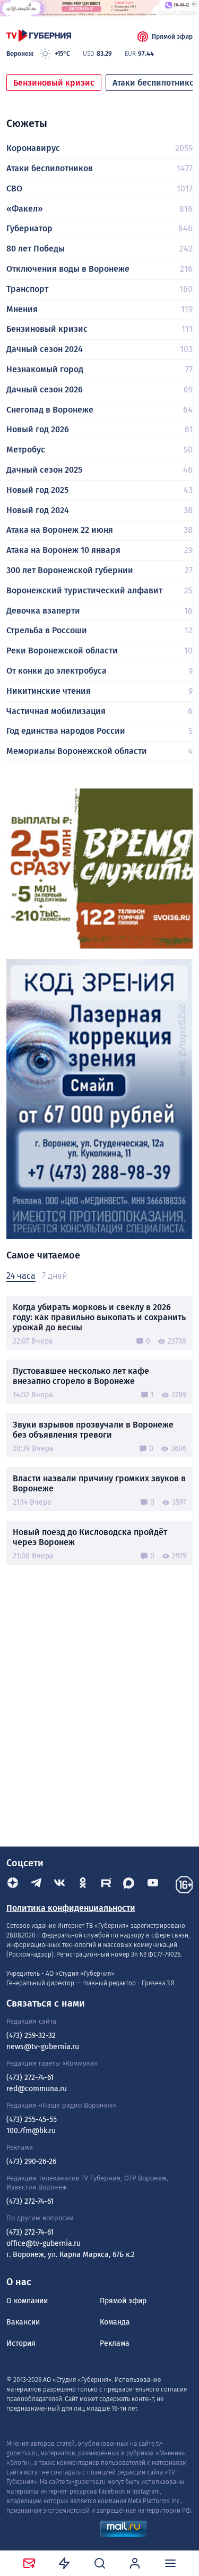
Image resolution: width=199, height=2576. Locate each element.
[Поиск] (100, 2563)
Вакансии (23, 2322)
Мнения (22, 309)
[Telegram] (36, 1885)
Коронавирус (33, 148)
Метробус (26, 450)
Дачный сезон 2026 (45, 389)
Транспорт (27, 289)
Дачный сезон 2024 (45, 349)
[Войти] (135, 2563)
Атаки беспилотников (50, 168)
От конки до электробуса (57, 671)
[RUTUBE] (106, 1885)
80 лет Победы (36, 249)
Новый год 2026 (38, 429)
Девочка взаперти (43, 611)
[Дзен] (13, 1885)
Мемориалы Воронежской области (77, 751)
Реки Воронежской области (62, 651)
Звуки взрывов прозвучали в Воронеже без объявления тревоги (93, 1430)
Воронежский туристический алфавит (84, 590)
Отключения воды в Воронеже (68, 269)
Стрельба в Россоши (47, 630)
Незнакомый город (45, 369)
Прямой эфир (172, 37)
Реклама (115, 2343)
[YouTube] (153, 1885)
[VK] (59, 1885)
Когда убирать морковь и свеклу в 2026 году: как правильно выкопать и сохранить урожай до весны (99, 1317)
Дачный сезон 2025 (44, 470)
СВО (14, 188)
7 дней (54, 1276)
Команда (115, 2322)
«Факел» (25, 209)
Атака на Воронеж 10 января (63, 550)
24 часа (21, 1276)
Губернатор (29, 228)
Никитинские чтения (49, 691)
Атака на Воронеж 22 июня (60, 530)
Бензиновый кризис (54, 83)
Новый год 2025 (37, 490)
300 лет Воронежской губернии (70, 570)
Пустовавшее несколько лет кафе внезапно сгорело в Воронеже (81, 1376)
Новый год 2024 (38, 510)
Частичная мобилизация (56, 711)
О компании (27, 2301)
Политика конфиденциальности (71, 1908)
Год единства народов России (66, 731)
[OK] (83, 1885)
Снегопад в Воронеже (50, 410)
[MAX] (129, 1885)
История (21, 2343)
